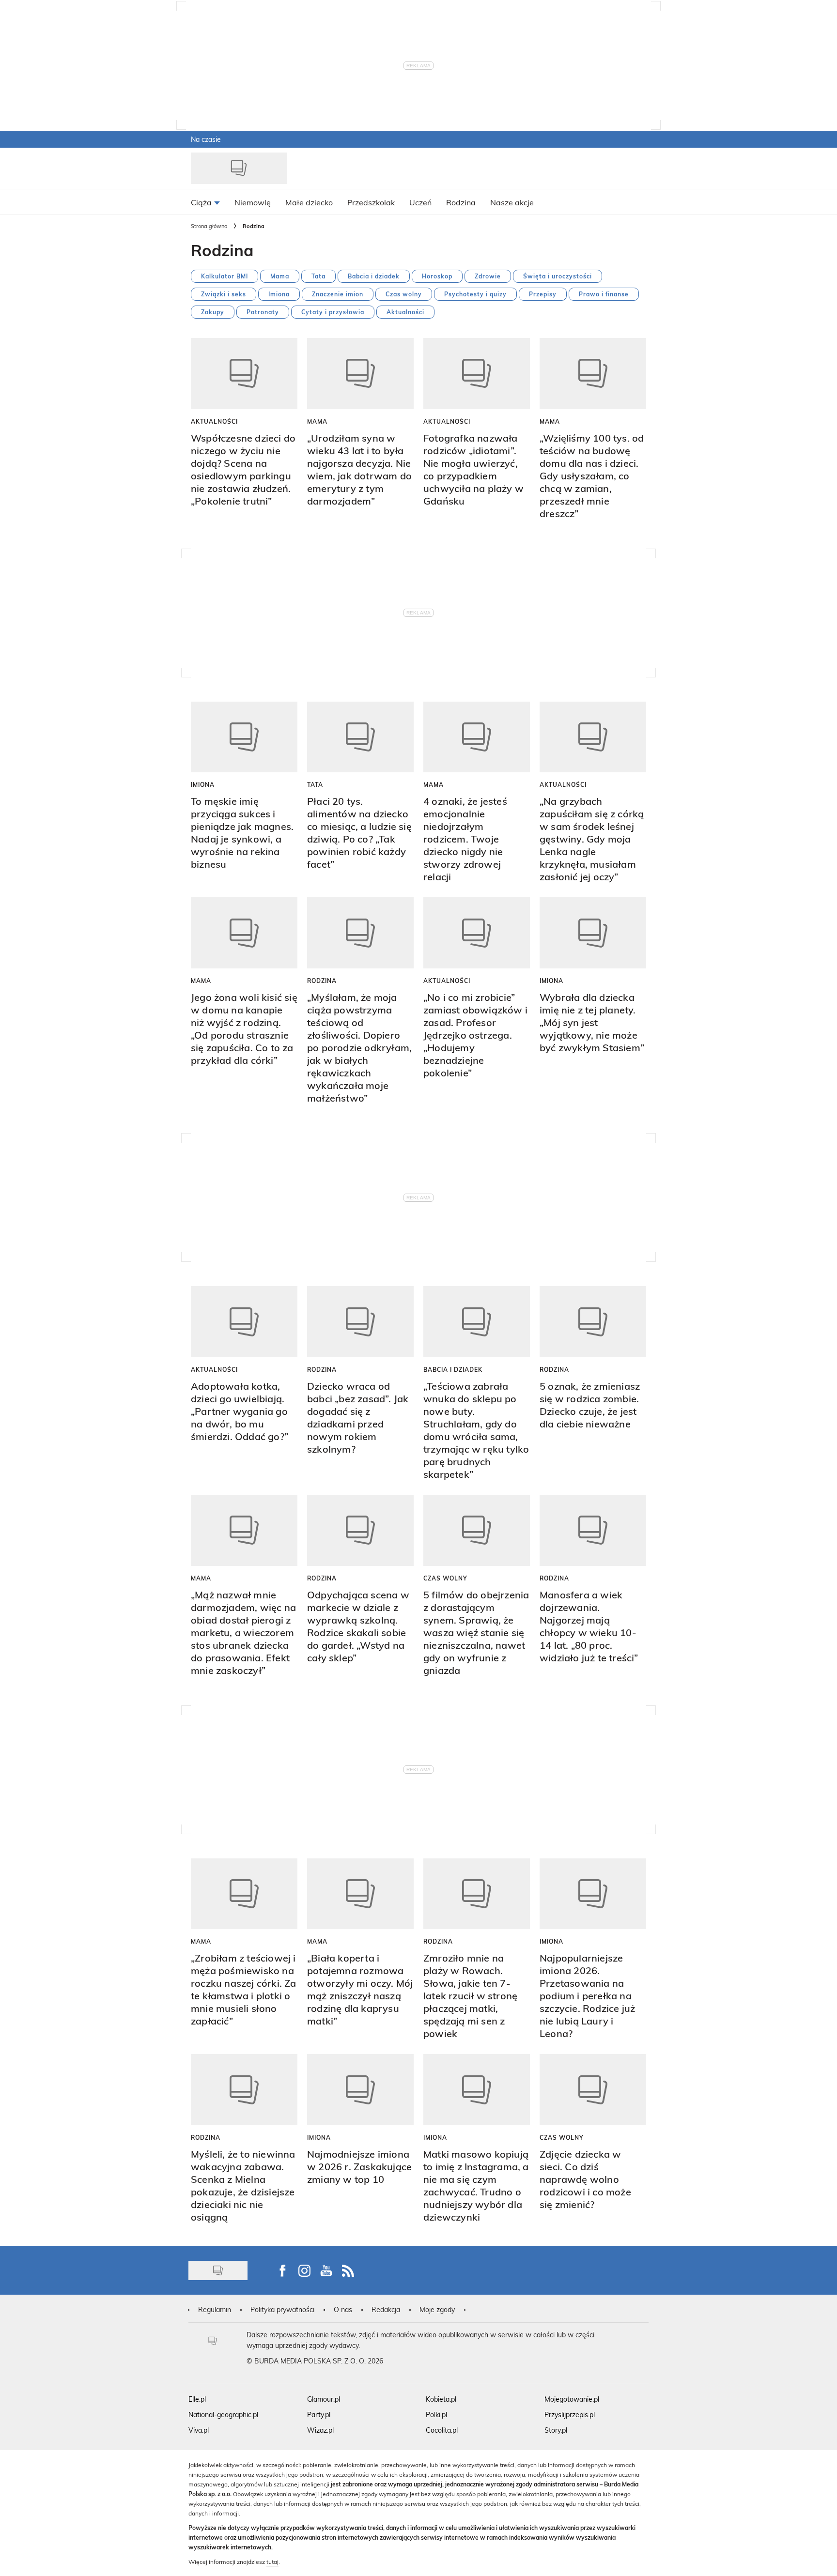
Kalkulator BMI (225, 276)
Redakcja (386, 2309)
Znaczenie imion (338, 294)
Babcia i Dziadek (453, 1369)
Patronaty (263, 312)
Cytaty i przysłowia (333, 312)
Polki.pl (436, 2415)
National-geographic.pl (223, 2415)
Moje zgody (437, 2309)
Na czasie (206, 139)
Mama (280, 276)
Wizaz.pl (320, 2430)
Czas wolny (404, 294)
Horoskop (437, 276)
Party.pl (319, 2415)
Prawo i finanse (604, 294)
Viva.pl (199, 2430)
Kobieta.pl (441, 2399)
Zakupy (213, 312)
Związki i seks (224, 294)
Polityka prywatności (282, 2309)
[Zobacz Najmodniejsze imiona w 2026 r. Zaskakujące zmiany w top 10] (360, 2090)
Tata (318, 276)
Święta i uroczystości (558, 276)
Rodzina (322, 981)
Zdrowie (488, 276)
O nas (343, 2309)
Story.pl (556, 2430)
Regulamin (215, 2309)
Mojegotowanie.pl (572, 2399)
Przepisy (543, 294)
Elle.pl (197, 2399)
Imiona (279, 294)
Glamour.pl (324, 2399)
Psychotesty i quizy (475, 294)
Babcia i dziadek (374, 276)
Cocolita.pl (442, 2430)
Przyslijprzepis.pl (570, 2415)
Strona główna (209, 226)
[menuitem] (205, 202)
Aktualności (405, 312)
